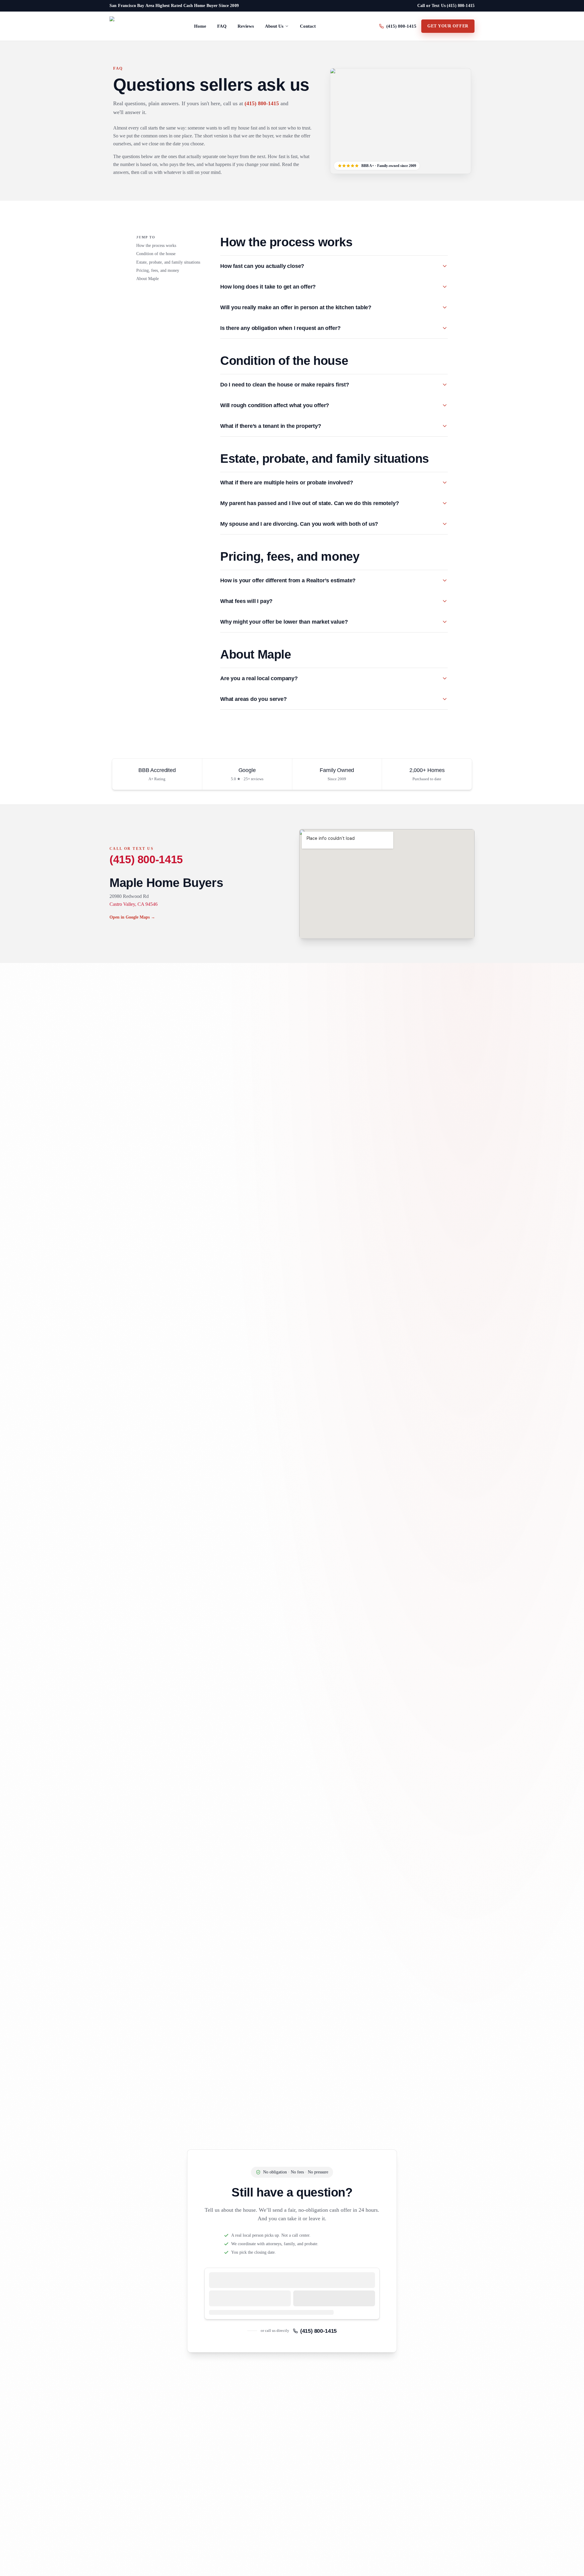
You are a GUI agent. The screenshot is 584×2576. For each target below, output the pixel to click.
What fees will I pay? (246, 601)
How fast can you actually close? (262, 266)
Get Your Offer (448, 26)
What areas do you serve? (254, 699)
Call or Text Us (446, 6)
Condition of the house (156, 254)
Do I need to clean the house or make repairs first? (285, 385)
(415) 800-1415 (262, 103)
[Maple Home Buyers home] (120, 26)
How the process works (156, 246)
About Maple (148, 279)
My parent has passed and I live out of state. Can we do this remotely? (309, 503)
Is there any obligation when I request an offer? (280, 328)
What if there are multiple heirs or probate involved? (287, 483)
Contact (308, 26)
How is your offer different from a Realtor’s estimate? (288, 580)
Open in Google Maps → (132, 917)
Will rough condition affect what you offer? (275, 405)
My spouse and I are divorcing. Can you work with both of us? (299, 524)
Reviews (246, 26)
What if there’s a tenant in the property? (271, 426)
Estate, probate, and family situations (168, 262)
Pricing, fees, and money (158, 270)
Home (200, 26)
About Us (274, 26)
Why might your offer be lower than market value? (284, 622)
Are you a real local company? (259, 678)
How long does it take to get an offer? (268, 287)
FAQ (222, 26)
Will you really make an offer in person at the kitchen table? (296, 307)
